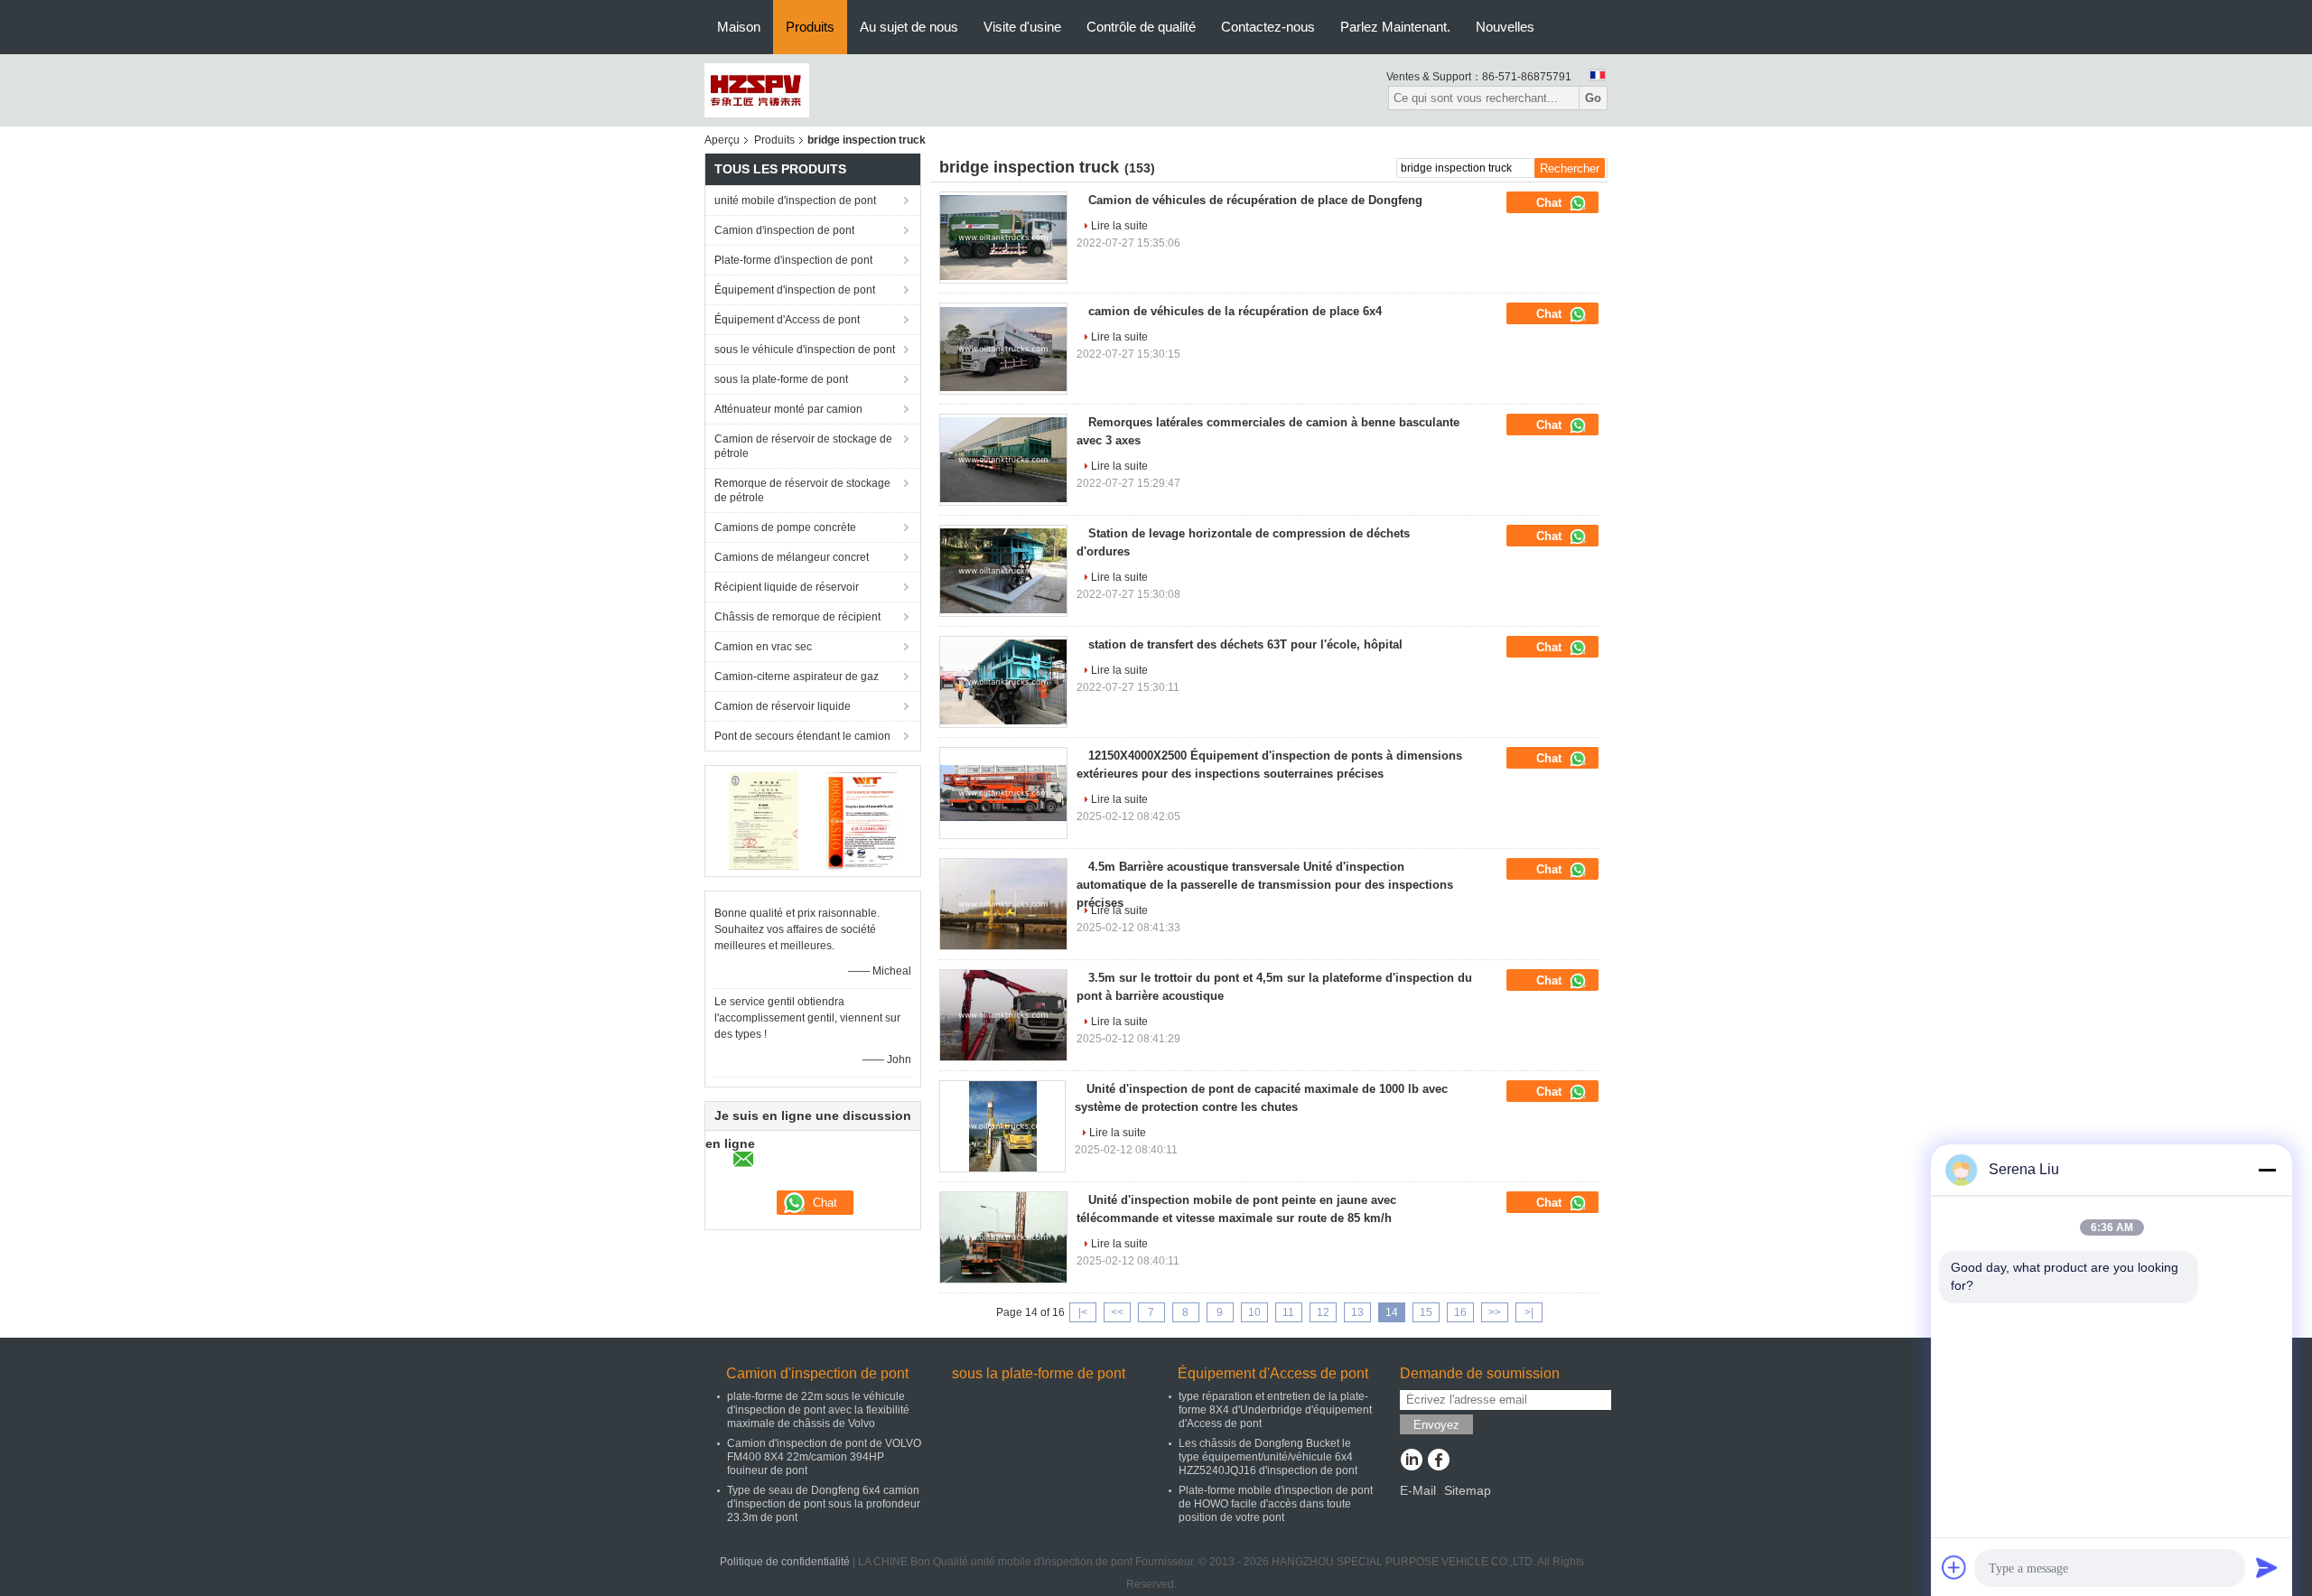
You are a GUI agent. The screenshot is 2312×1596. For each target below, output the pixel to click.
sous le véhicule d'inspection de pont (805, 350)
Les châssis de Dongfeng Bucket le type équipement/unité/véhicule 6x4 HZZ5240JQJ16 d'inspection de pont (1268, 1457)
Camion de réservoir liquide (783, 706)
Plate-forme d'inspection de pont (793, 260)
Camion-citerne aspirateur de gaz (797, 677)
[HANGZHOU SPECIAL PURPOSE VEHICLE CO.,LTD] (757, 89)
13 (1357, 1312)
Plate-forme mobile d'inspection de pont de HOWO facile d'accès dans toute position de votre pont (1276, 1504)
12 (1323, 1312)
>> (1495, 1312)
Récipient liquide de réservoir (787, 587)
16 (1460, 1312)
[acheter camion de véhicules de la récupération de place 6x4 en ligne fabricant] (1003, 349)
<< (1117, 1312)
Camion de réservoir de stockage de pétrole (803, 446)
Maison (739, 27)
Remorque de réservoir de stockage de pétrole (802, 490)
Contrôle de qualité (1141, 27)
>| (1529, 1312)
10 (1254, 1312)
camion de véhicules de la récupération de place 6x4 (1235, 311)
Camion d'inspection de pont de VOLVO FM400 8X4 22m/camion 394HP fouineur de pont (824, 1457)
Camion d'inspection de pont (784, 230)
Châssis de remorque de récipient (797, 617)
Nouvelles (1505, 27)
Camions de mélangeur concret (792, 557)
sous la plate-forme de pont (781, 379)
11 (1288, 1312)
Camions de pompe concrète (785, 527)
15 (1426, 1312)
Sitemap (1468, 1490)
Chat (1551, 203)
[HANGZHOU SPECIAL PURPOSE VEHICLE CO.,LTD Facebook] (1438, 1461)
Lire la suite (1119, 226)
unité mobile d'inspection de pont (795, 201)
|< (1083, 1312)
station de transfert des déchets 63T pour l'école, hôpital (1245, 644)
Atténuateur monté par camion (788, 409)
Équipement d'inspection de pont (795, 290)
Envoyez (1436, 1425)
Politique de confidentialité (785, 1562)
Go (1593, 98)
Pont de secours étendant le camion (802, 736)
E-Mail (1418, 1490)
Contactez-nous (1268, 27)
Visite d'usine (1022, 27)
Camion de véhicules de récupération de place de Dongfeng (1255, 200)
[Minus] (2267, 1170)
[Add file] (1954, 1567)
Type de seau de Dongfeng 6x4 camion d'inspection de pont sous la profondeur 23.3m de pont (824, 1504)
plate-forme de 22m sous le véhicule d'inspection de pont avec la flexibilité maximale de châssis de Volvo (818, 1410)
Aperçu (722, 140)
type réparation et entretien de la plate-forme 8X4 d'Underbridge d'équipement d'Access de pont (1275, 1410)
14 (1392, 1312)
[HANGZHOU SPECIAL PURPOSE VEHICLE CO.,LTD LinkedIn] (1411, 1461)
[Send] (2267, 1567)
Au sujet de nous (909, 27)
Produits (810, 27)
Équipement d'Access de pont (787, 320)
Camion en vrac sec (763, 647)
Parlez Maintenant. (1395, 27)
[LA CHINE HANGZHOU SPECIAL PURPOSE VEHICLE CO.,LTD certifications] (764, 820)
